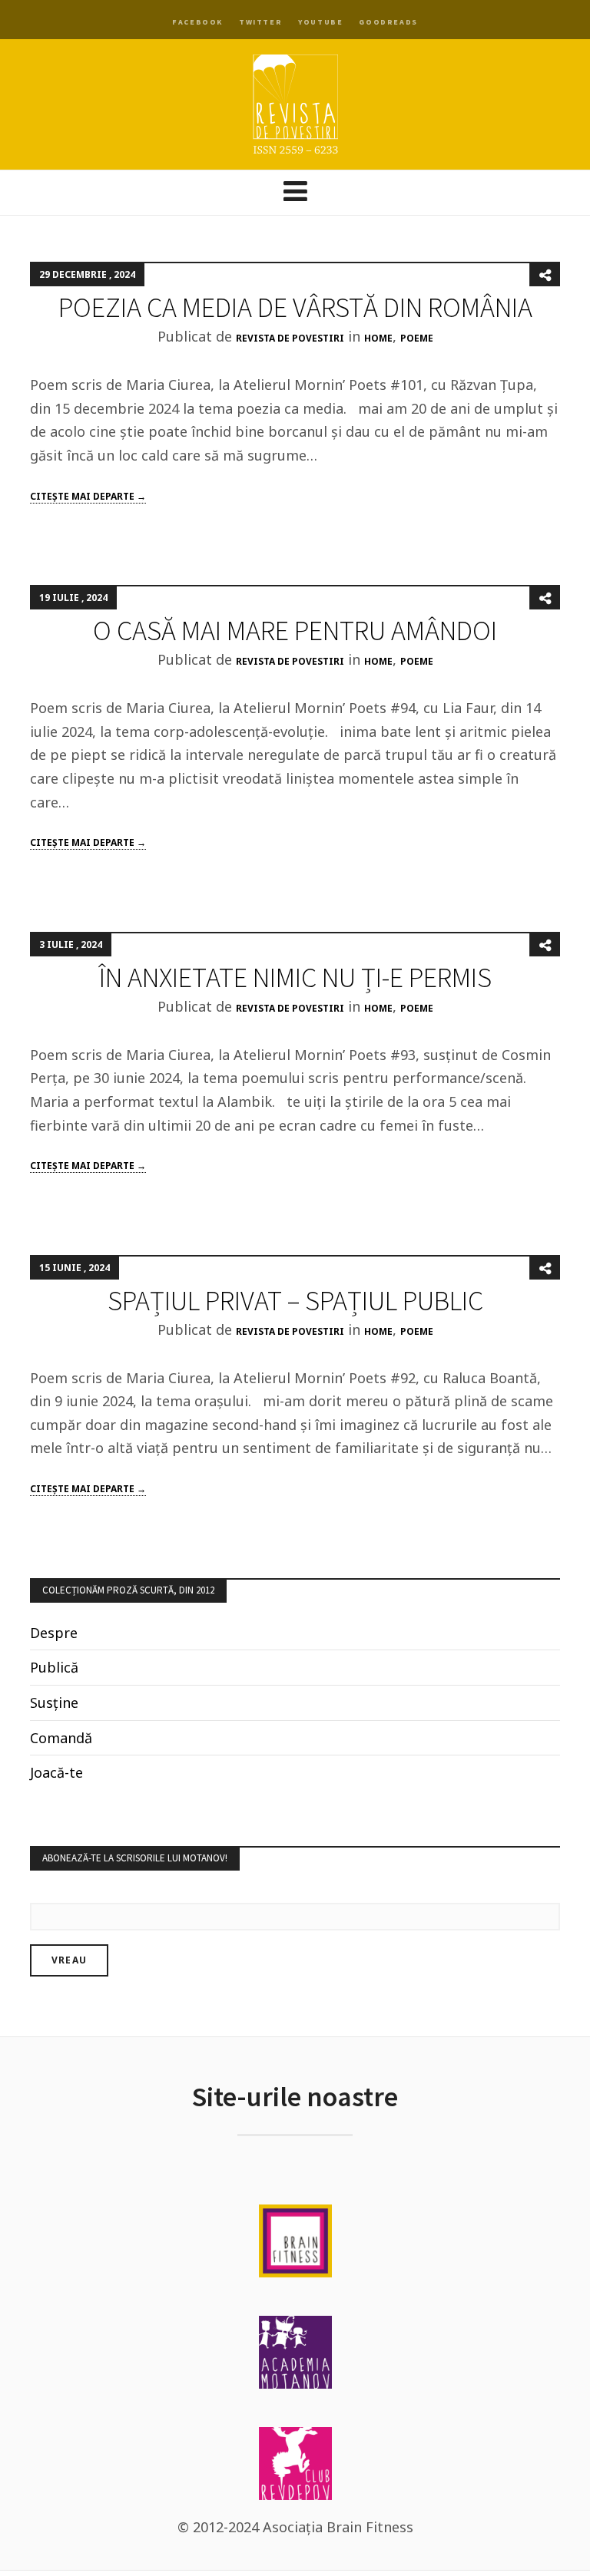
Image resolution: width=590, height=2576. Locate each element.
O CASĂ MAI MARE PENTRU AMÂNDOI (295, 631)
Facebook (197, 22)
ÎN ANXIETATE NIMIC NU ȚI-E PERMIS (295, 978)
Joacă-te (56, 1772)
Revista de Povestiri (290, 338)
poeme (417, 338)
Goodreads (388, 22)
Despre (54, 1633)
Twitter (260, 22)
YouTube (320, 22)
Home (378, 338)
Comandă (61, 1738)
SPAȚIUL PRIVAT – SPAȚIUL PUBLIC (295, 1301)
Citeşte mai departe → (88, 496)
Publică (54, 1667)
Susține (54, 1702)
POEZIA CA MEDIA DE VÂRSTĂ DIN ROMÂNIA (295, 307)
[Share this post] (545, 275)
